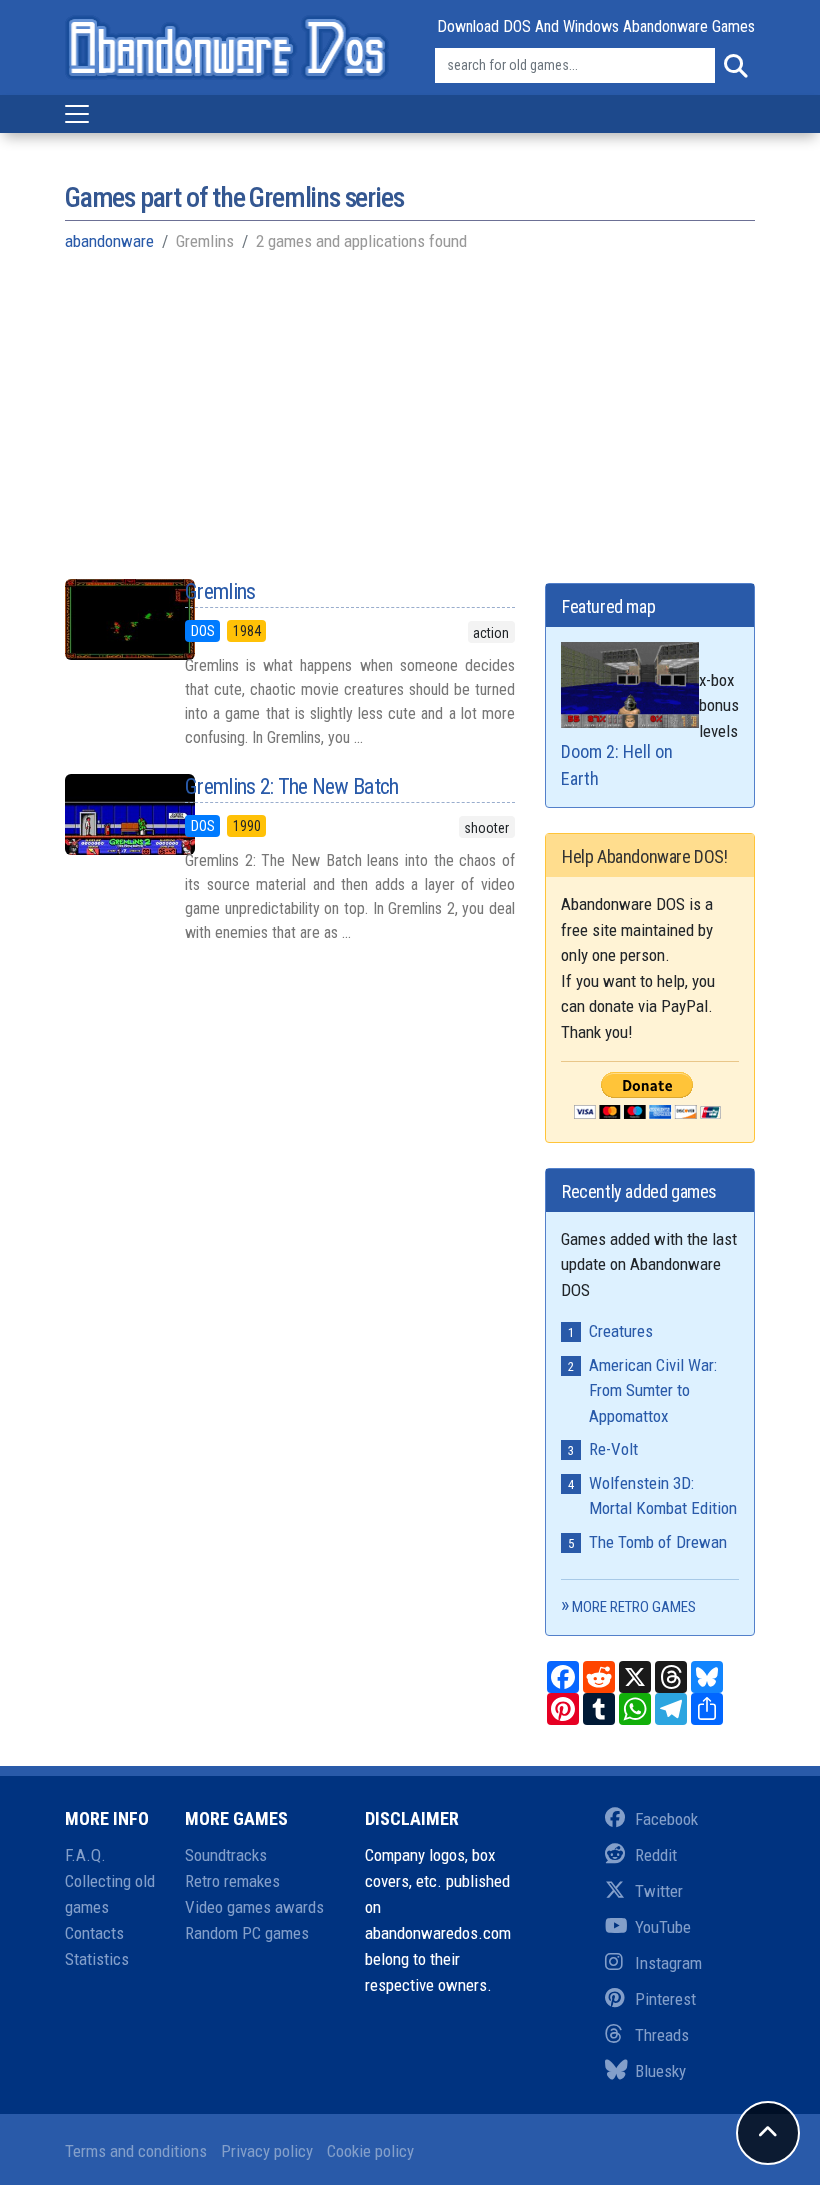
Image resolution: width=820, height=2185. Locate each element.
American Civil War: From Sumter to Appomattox (653, 1390)
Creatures (621, 1331)
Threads (662, 2035)
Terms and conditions (136, 2151)
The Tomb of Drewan (658, 1542)
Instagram (668, 1963)
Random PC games (247, 1933)
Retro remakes (232, 1881)
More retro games (634, 1607)
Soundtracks (226, 1855)
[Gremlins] (110, 619)
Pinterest (665, 1999)
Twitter (659, 1891)
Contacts (94, 1933)
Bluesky (660, 2071)
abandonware (109, 241)
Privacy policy (267, 2151)
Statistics (97, 1959)
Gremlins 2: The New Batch (292, 786)
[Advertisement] (410, 414)
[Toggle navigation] (77, 114)
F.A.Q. (85, 1855)
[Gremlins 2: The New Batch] (110, 814)
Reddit (656, 1855)
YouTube (663, 1927)
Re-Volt (613, 1449)
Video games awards (254, 1907)
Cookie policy (370, 2151)
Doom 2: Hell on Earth (617, 765)
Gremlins (220, 591)
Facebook (666, 1819)
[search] (735, 66)
